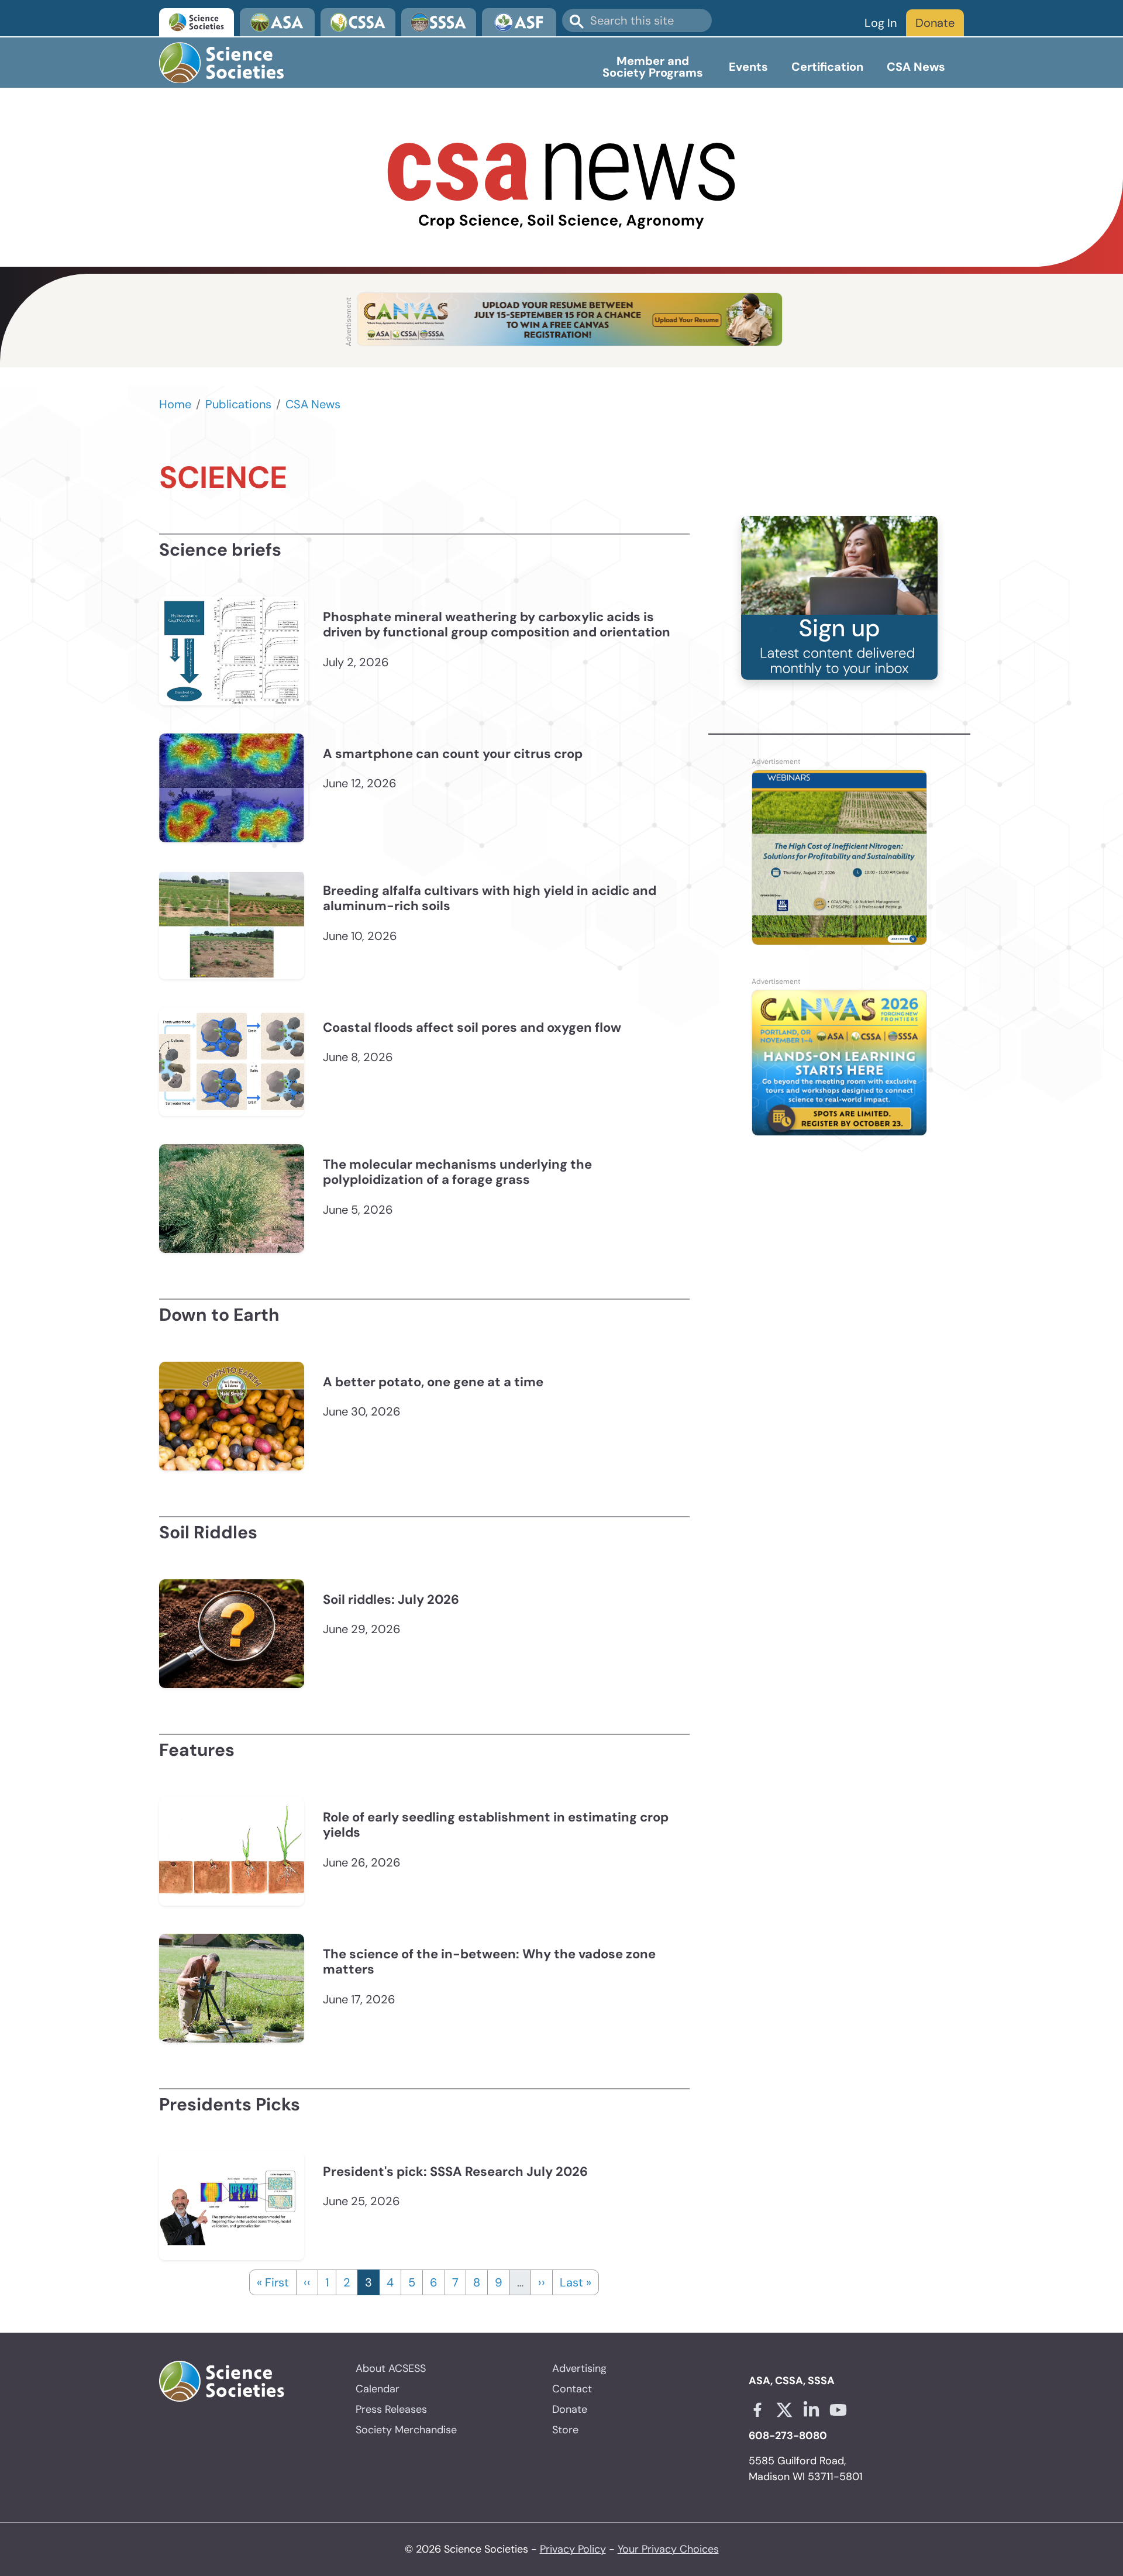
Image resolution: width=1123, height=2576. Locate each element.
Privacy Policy (573, 2549)
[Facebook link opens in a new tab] (757, 2410)
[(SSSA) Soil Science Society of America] (439, 22)
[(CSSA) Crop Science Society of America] (358, 22)
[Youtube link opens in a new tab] (838, 2410)
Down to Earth (219, 1315)
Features (197, 1750)
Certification (827, 67)
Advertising (579, 2368)
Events (748, 67)
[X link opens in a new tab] (784, 2410)
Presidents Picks (230, 2104)
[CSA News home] (561, 187)
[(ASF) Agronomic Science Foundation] (519, 22)
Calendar (378, 2389)
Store (565, 2430)
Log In (881, 23)
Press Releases (391, 2409)
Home (175, 404)
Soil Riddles (208, 1532)
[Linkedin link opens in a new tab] (811, 2410)
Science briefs (220, 550)
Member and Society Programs (653, 67)
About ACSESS (391, 2368)
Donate (935, 23)
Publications (238, 404)
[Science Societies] (197, 22)
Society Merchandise (406, 2430)
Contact (572, 2389)
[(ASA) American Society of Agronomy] (277, 22)
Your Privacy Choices (668, 2549)
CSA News (916, 67)
